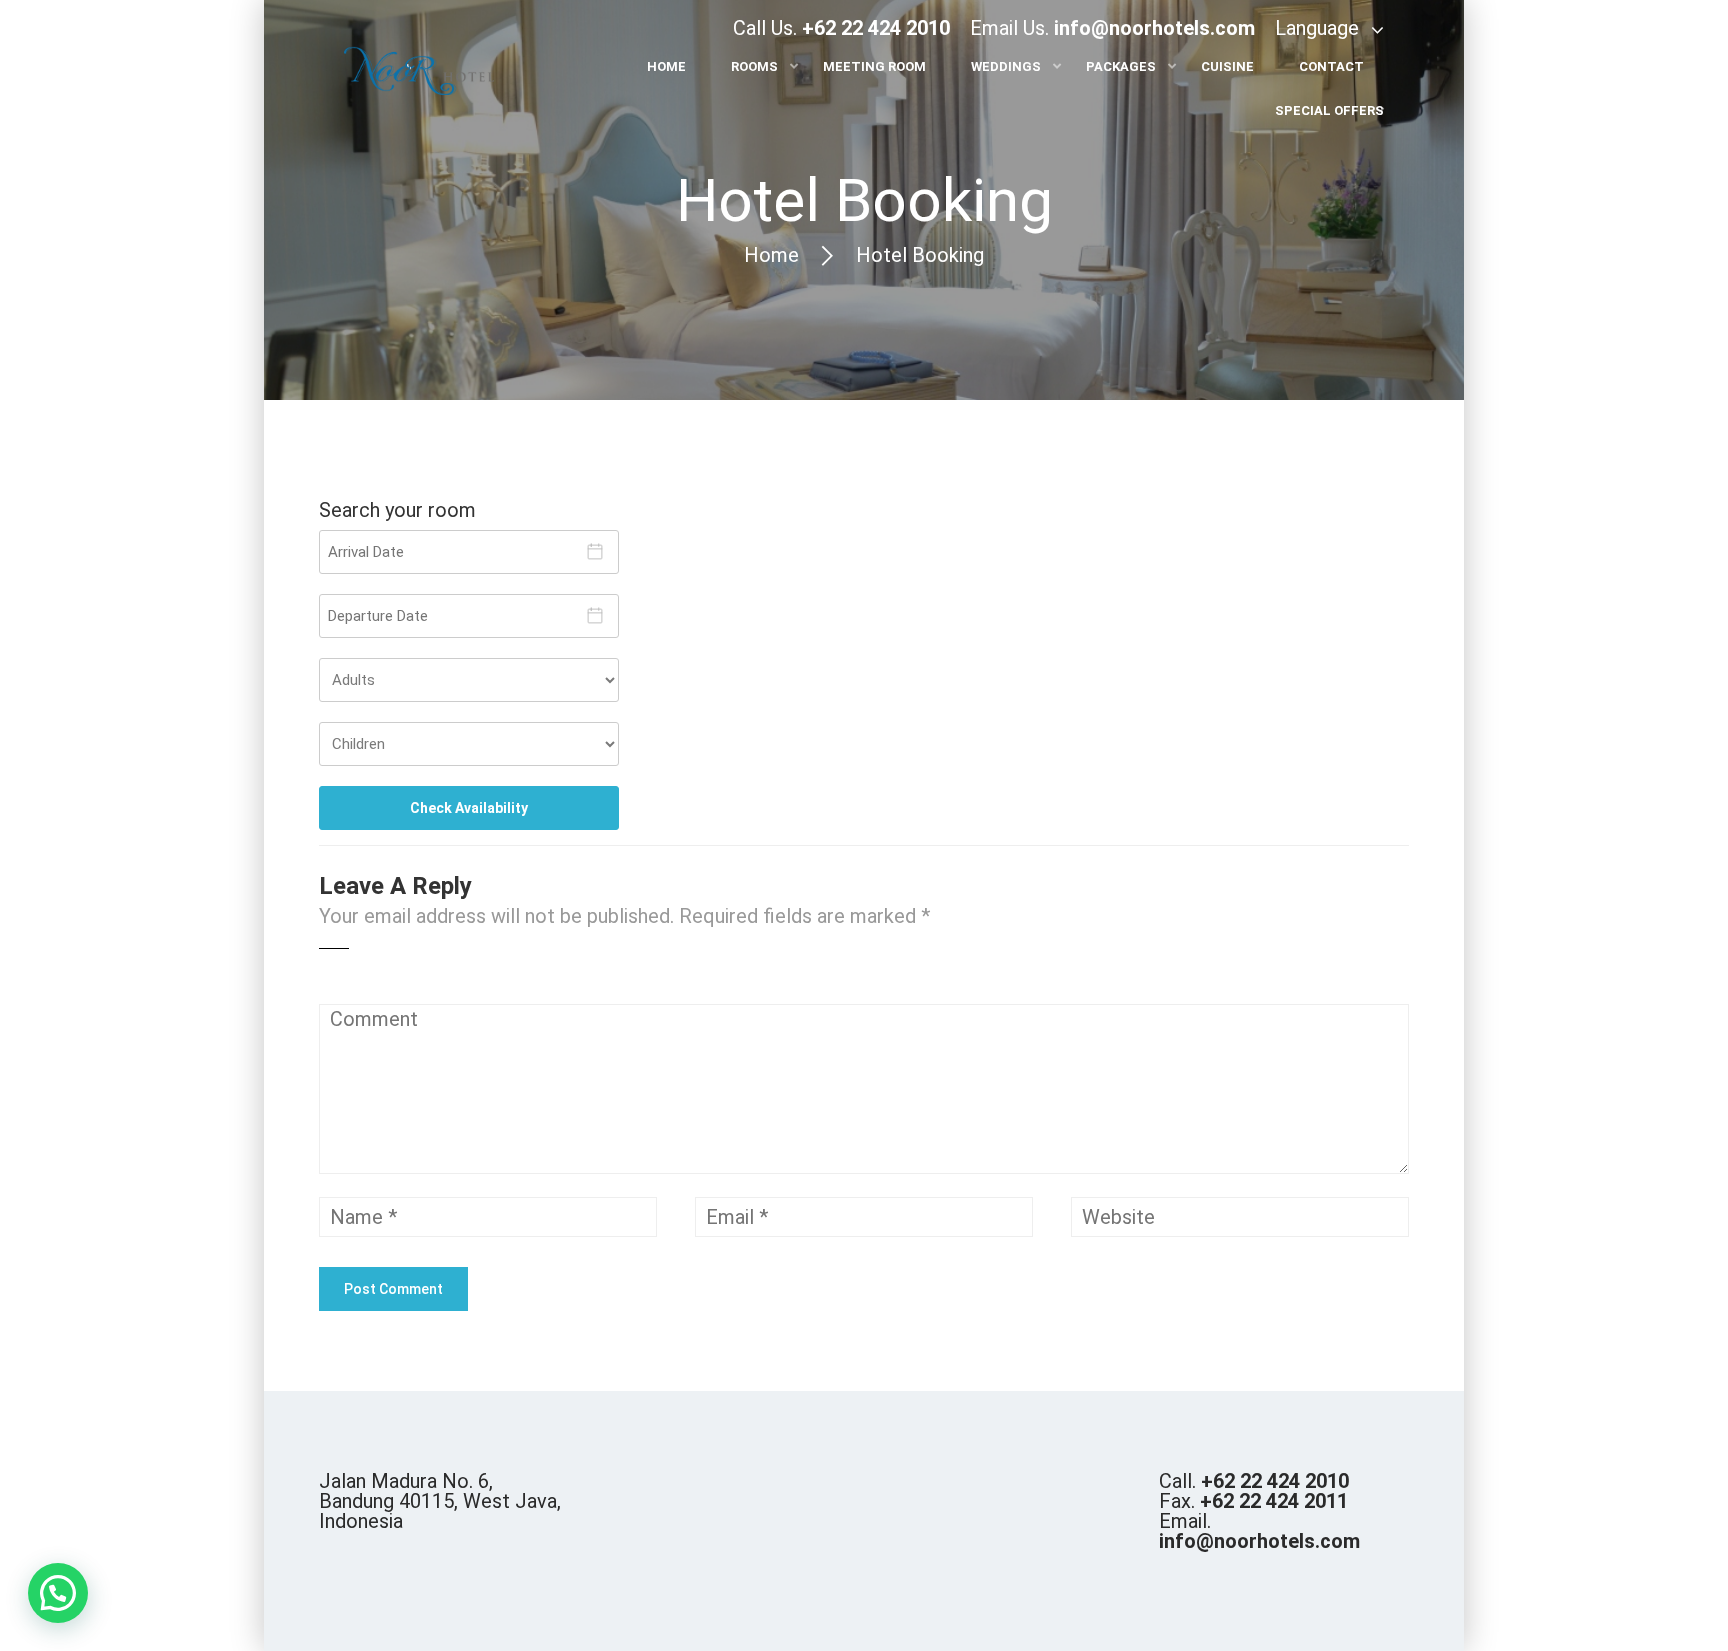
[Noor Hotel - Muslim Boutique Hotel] (419, 73)
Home (771, 255)
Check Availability (469, 808)
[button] (58, 1593)
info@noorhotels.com (1154, 28)
